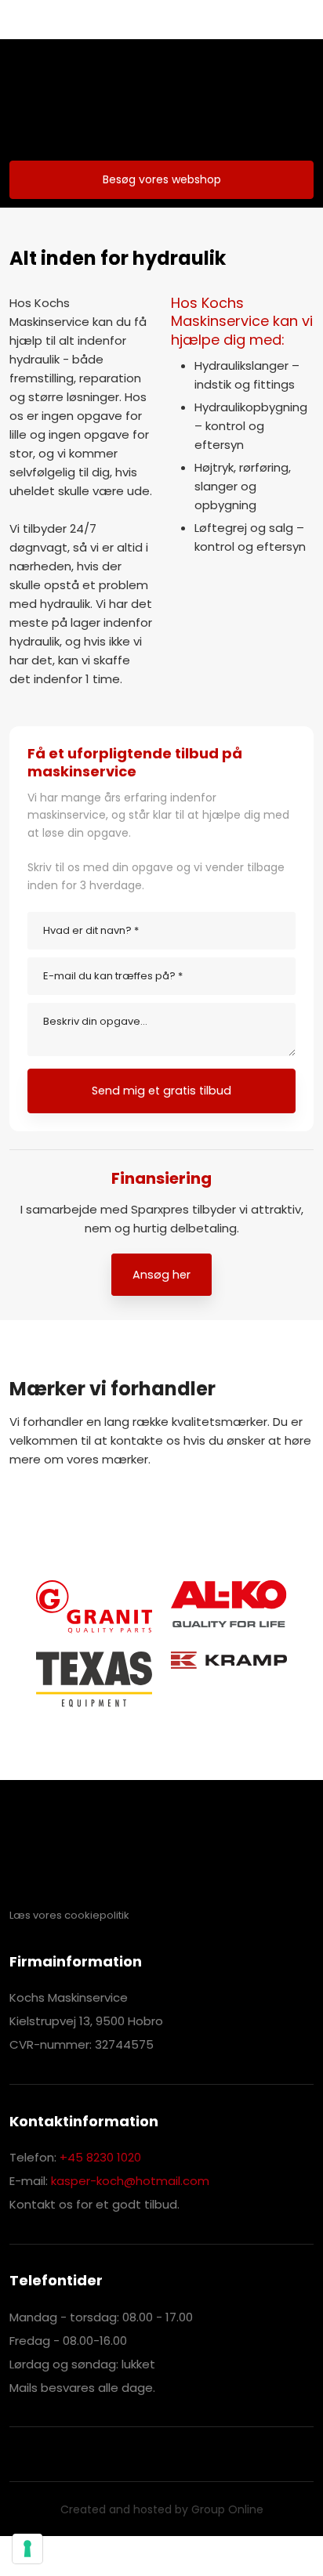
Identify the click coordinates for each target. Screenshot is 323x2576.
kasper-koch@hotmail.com (130, 2181)
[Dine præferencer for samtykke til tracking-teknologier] (27, 2549)
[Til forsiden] (161, 100)
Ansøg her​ (161, 1275)
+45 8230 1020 (100, 2157)
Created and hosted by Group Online (162, 2509)
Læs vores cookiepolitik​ (69, 1915)
